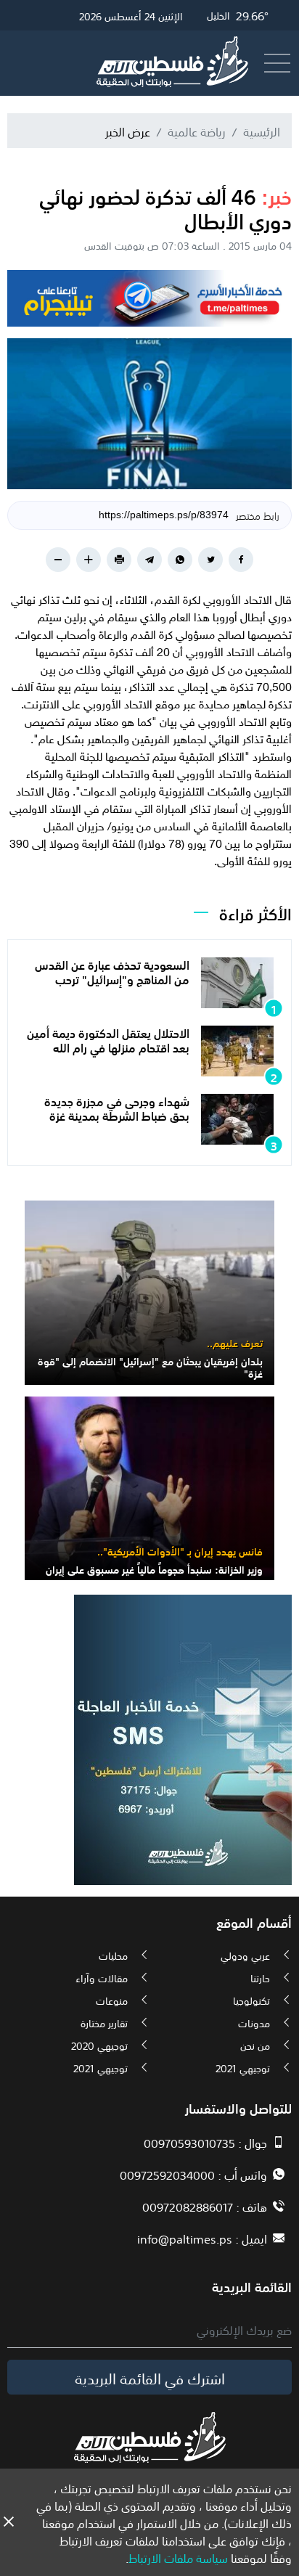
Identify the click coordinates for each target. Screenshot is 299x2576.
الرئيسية (262, 131)
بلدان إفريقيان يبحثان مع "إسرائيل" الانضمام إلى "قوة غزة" (150, 1366)
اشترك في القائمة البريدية (150, 2377)
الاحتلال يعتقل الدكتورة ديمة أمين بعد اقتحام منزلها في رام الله (108, 1039)
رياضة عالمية (197, 131)
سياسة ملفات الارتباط (178, 2557)
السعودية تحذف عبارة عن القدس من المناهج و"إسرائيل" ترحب (112, 971)
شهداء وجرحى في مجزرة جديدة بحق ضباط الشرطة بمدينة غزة (117, 1107)
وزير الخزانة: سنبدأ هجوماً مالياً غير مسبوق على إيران (154, 1569)
